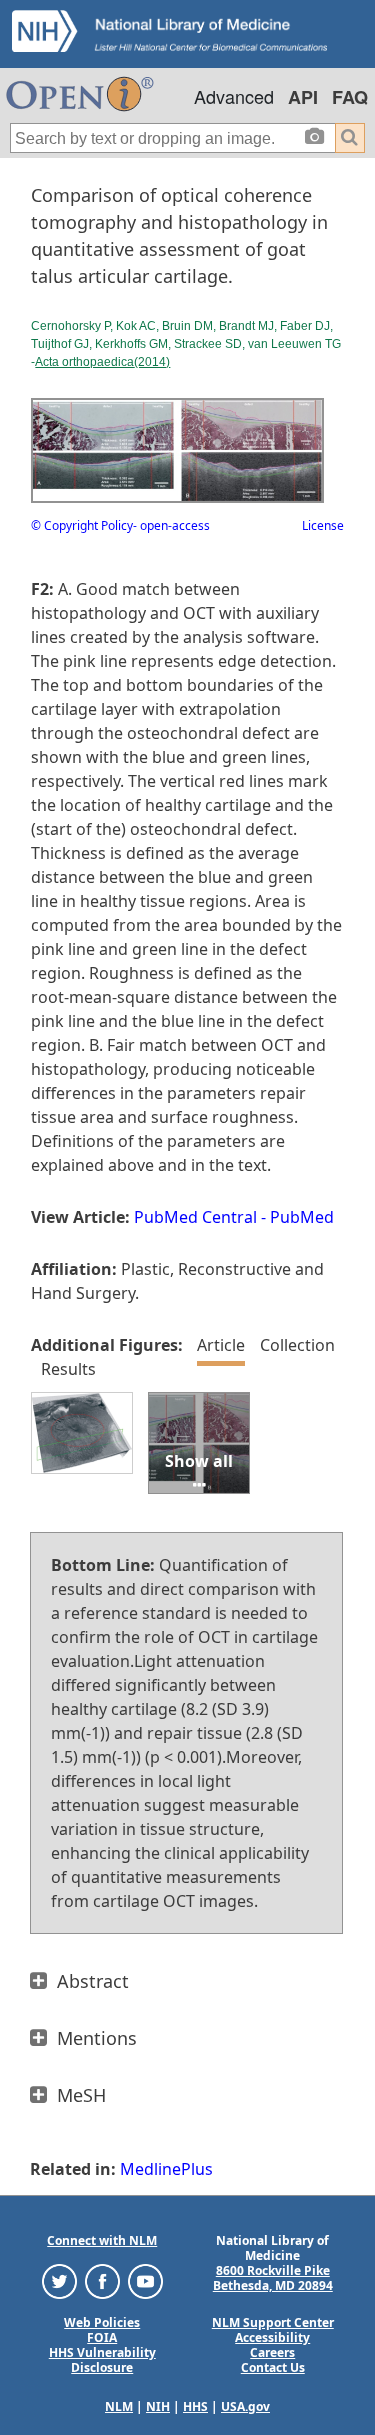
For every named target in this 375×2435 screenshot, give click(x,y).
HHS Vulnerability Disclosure (102, 2360)
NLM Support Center (273, 2322)
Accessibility (272, 2337)
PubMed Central (195, 1217)
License (323, 525)
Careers (272, 2352)
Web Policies (102, 2322)
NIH (158, 2406)
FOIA (102, 2337)
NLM (119, 2406)
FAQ (350, 97)
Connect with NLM (102, 2240)
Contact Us (273, 2367)
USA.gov (245, 2406)
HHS (195, 2406)
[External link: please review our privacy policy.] (59, 2280)
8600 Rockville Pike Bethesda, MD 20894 (273, 2278)
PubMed (302, 1217)
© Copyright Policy (82, 525)
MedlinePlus (166, 2169)
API (303, 97)
